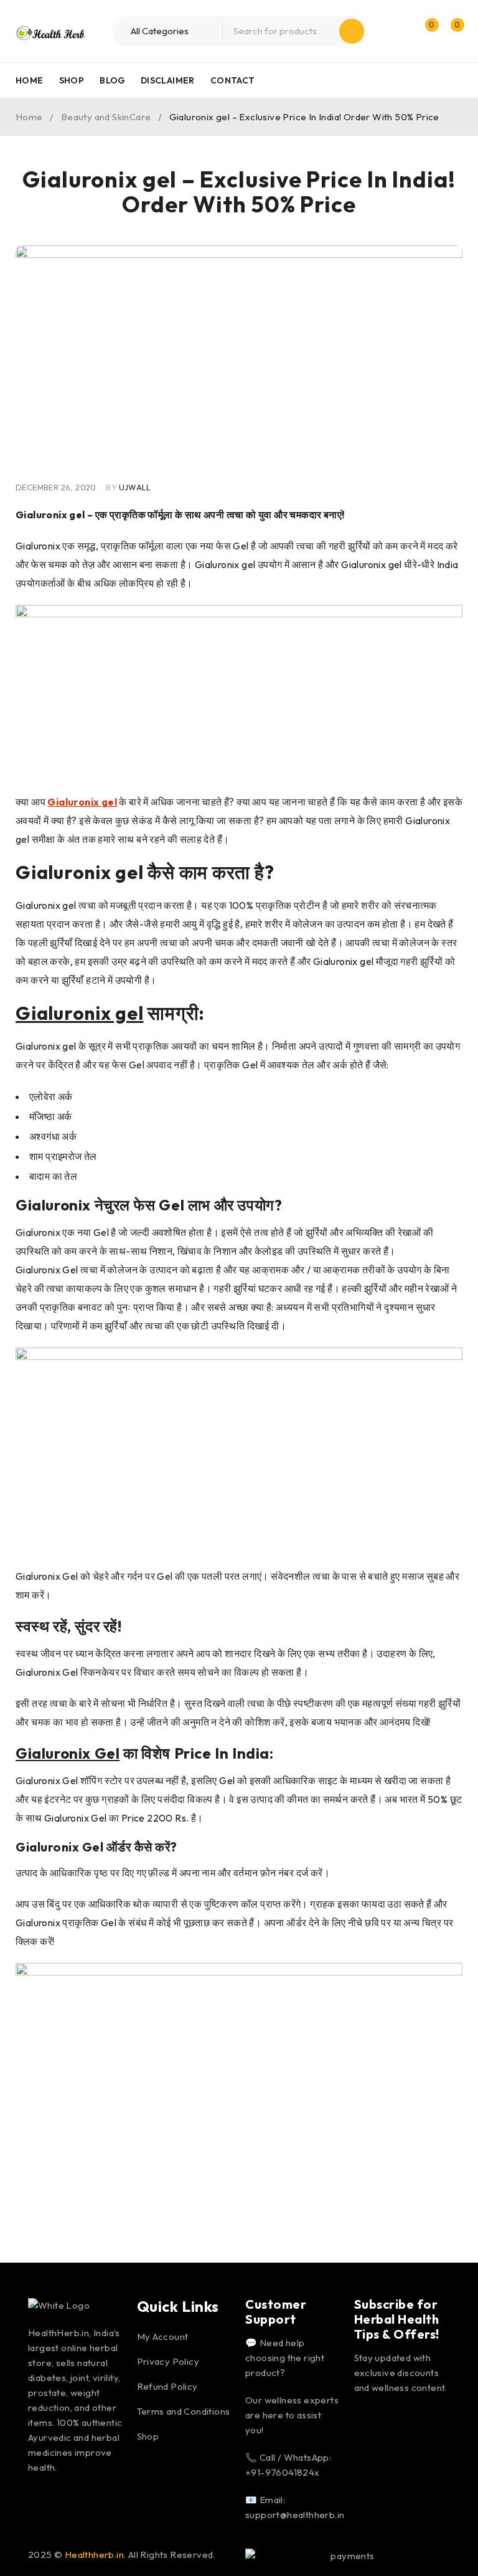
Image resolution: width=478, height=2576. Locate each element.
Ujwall (135, 487)
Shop (148, 2436)
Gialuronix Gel (68, 1753)
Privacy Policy (168, 2361)
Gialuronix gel (80, 1013)
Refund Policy (167, 2386)
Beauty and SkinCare (106, 117)
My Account (163, 2336)
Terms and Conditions (184, 2411)
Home (29, 117)
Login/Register (398, 31)
